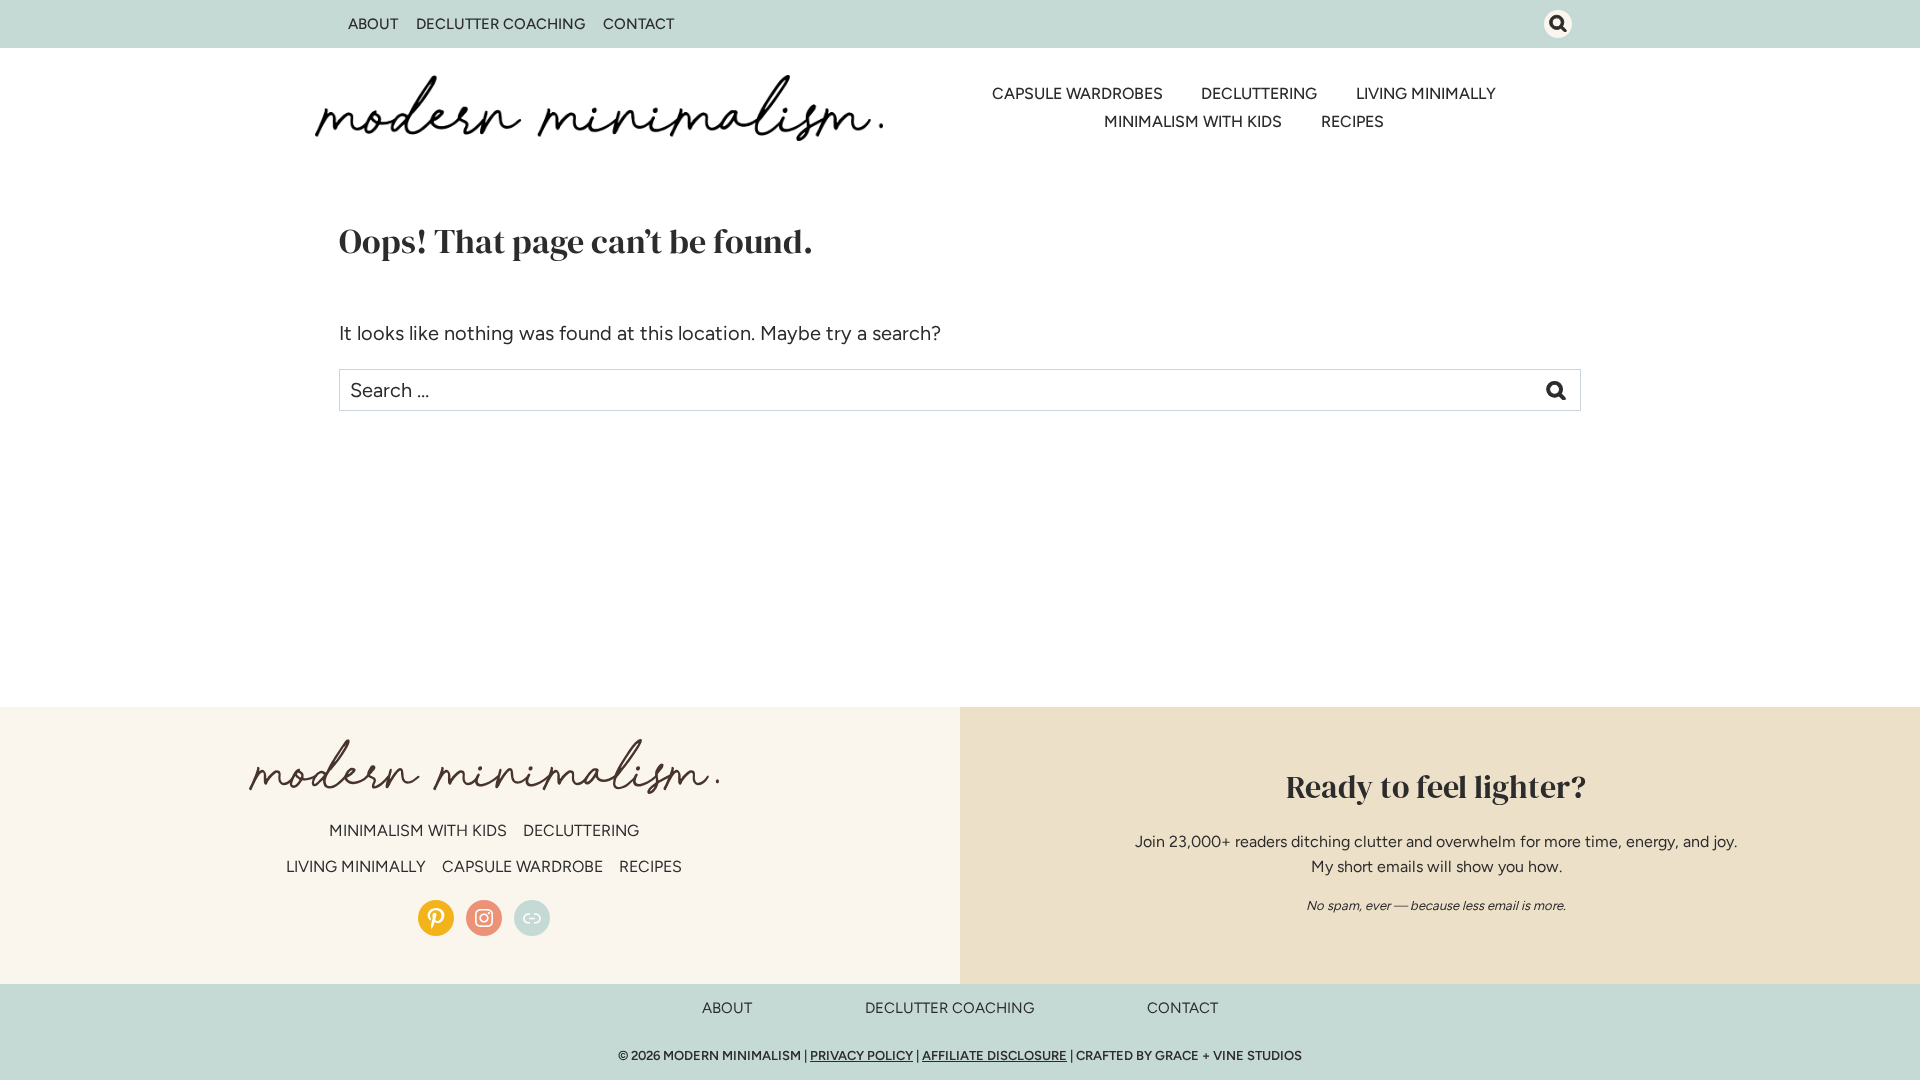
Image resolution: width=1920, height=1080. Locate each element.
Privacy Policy (861, 1055)
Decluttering (1259, 93)
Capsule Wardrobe (522, 866)
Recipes (1352, 121)
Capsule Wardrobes (1077, 93)
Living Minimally (1426, 93)
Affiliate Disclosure (994, 1055)
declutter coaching (949, 1008)
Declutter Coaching (500, 24)
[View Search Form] (1558, 24)
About (373, 24)
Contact (638, 24)
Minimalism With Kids (1193, 121)
